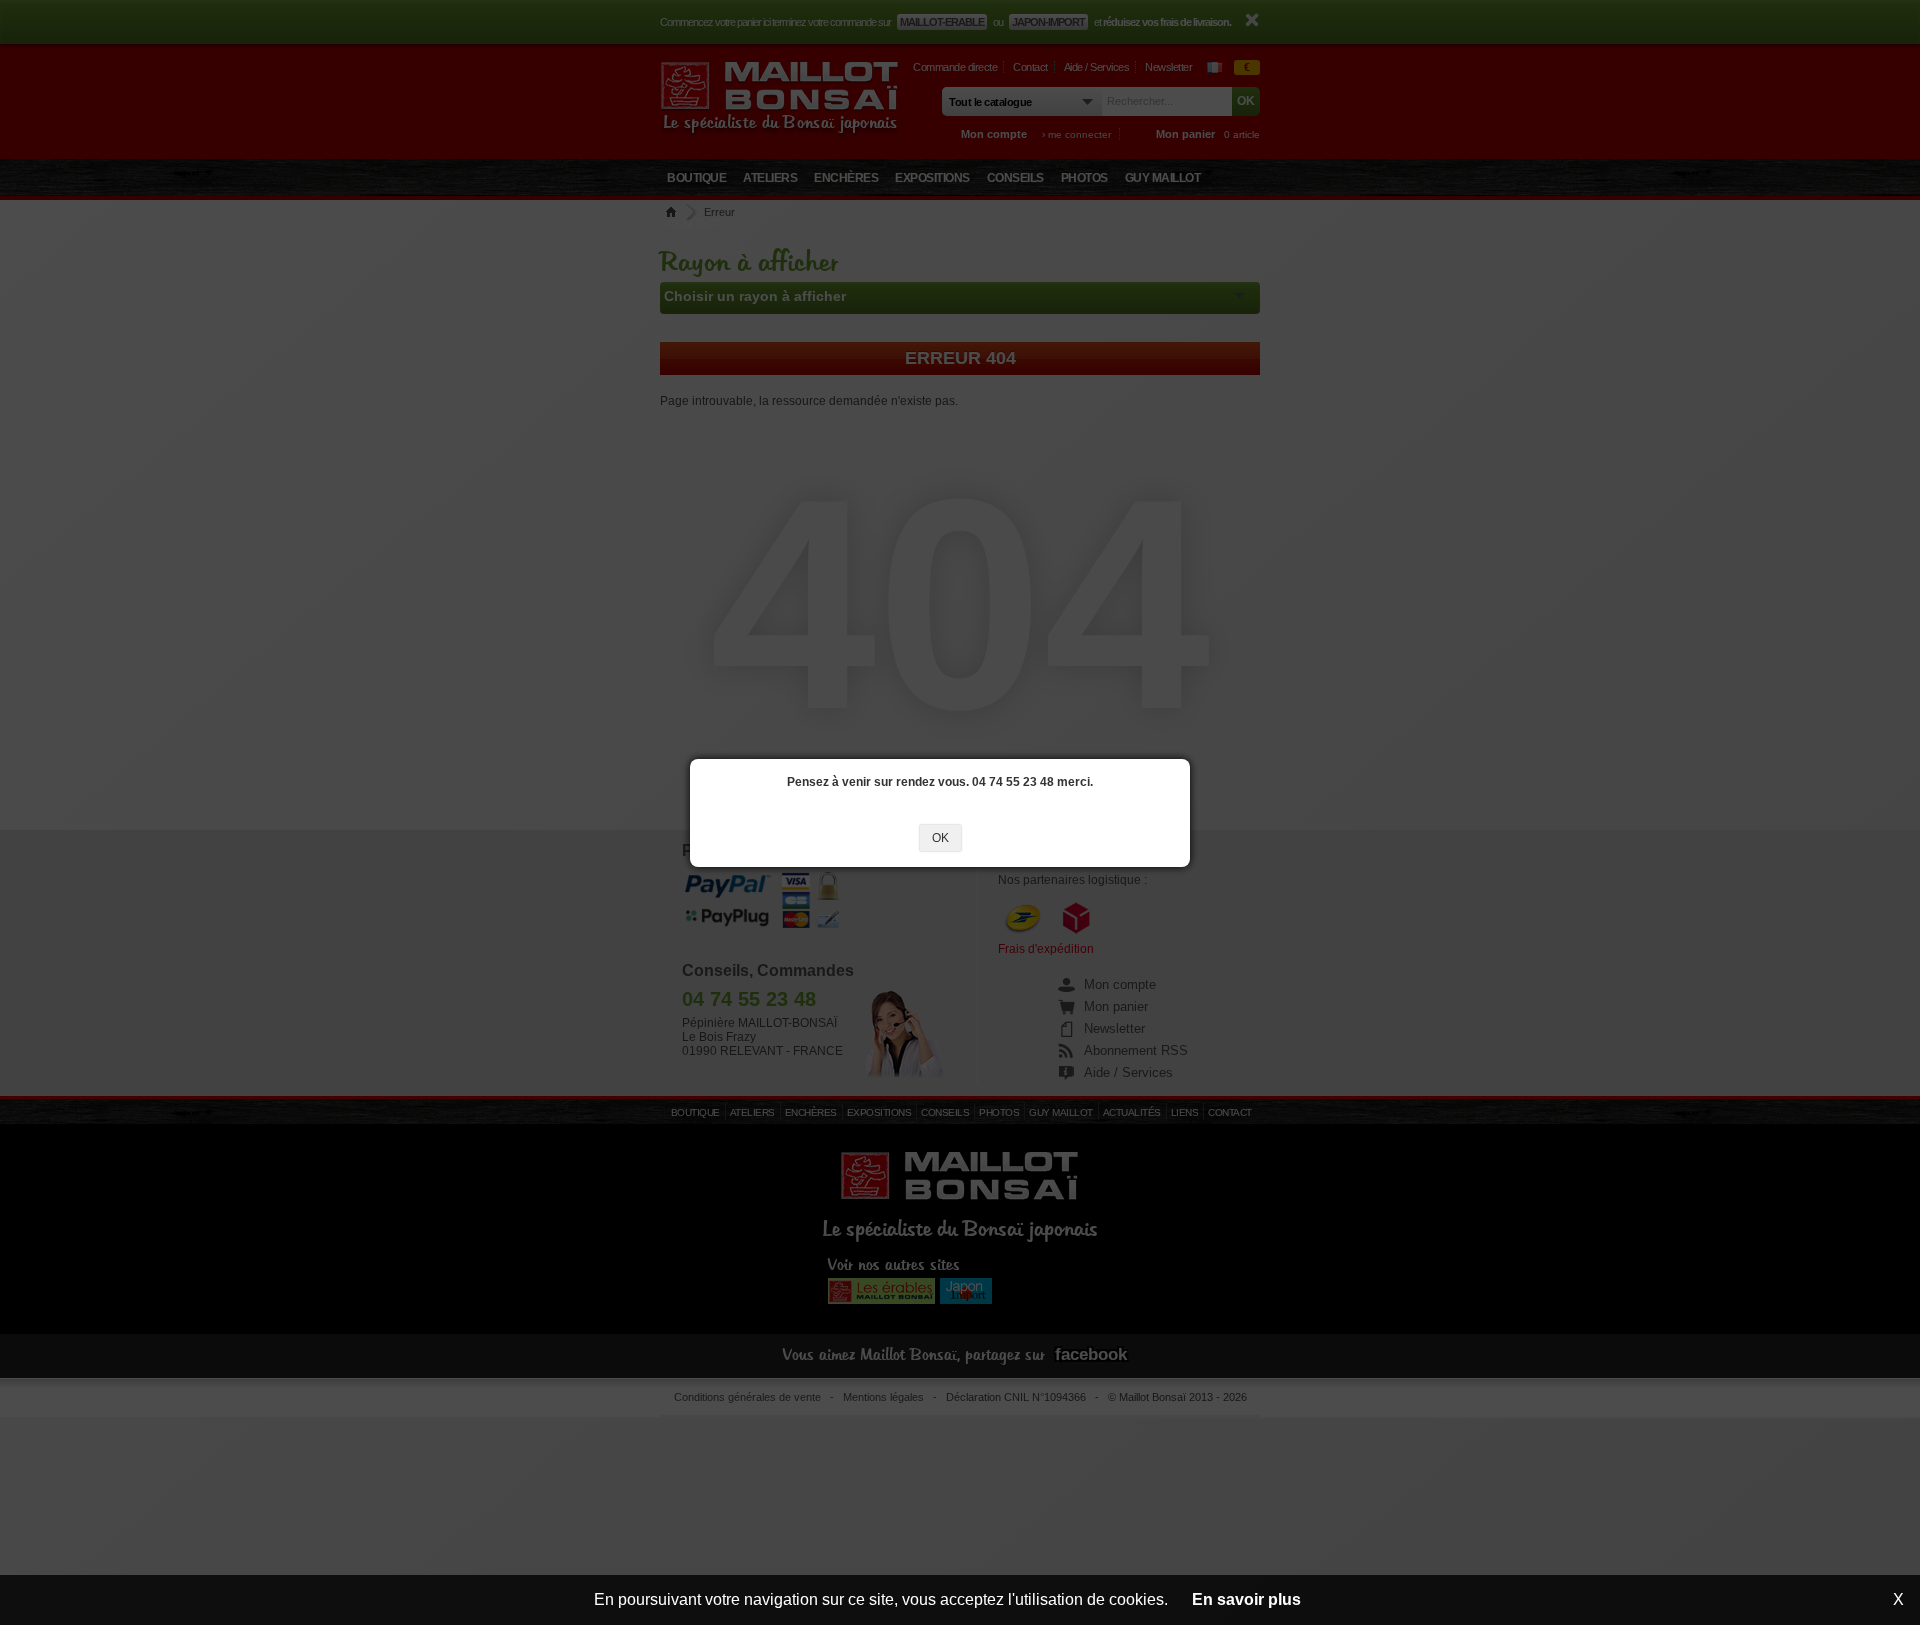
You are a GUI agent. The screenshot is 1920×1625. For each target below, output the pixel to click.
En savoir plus (1246, 1599)
